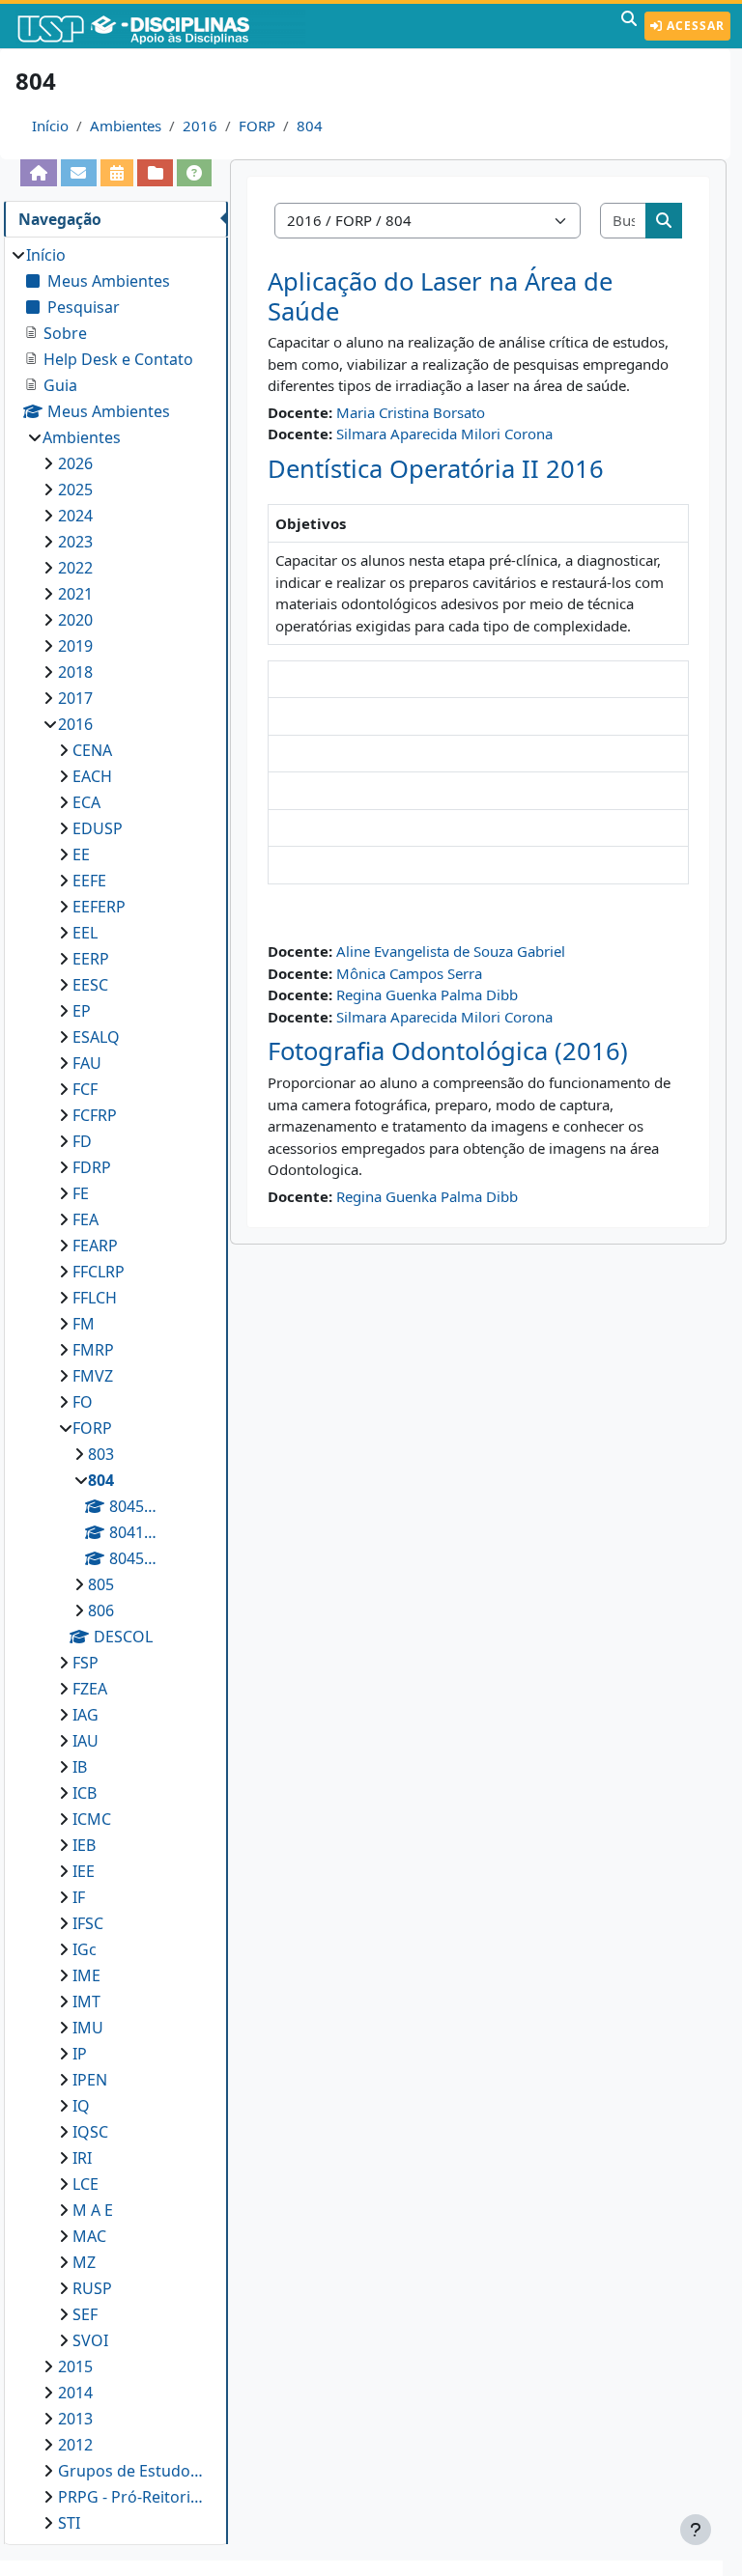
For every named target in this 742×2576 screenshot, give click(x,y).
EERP (91, 959)
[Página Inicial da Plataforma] (39, 172)
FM (84, 1324)
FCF (85, 1089)
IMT (86, 2002)
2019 (75, 646)
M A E (93, 2210)
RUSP (92, 2288)
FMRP (93, 1350)
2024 (75, 516)
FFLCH (95, 1298)
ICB (85, 1793)
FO (83, 1402)
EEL (85, 933)
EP (82, 1011)
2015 (75, 2366)
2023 (75, 542)
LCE (86, 2184)
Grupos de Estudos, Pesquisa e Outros (133, 2471)
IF (79, 1897)
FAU (87, 1063)
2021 (75, 594)
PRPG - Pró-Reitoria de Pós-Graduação (133, 2497)
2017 (75, 698)
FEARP (95, 1246)
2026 (75, 463)
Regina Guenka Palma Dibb (427, 994)
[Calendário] (117, 172)
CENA (92, 750)
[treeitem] (115, 1389)
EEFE (89, 881)
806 (101, 1610)
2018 (75, 672)
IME (86, 1975)
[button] (629, 26)
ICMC (92, 1819)
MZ (84, 2262)
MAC (89, 2236)
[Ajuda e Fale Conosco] (195, 172)
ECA (86, 802)
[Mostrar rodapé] (696, 2530)
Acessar (694, 26)
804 (310, 126)
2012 (75, 2445)
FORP (257, 126)
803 (101, 1454)
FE (81, 1193)
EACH (92, 776)
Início (50, 126)
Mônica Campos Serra (409, 973)
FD (82, 1141)
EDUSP (98, 828)
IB (80, 1767)
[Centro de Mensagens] (79, 172)
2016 (200, 126)
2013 (75, 2419)
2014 (75, 2393)
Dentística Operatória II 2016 (436, 469)
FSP (86, 1663)
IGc (85, 1949)
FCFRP (95, 1115)
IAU (86, 1741)
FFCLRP (99, 1272)
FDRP (92, 1167)
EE (81, 854)
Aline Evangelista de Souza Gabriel (451, 951)
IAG (86, 1715)
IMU (88, 2028)
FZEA (90, 1689)
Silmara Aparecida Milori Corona (444, 434)
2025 (75, 490)
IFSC (88, 1923)
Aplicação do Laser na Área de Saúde (440, 296)
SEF (85, 2314)
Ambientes (126, 126)
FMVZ (93, 1376)
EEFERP (99, 907)
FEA (86, 1219)
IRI (82, 2158)
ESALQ (96, 1037)
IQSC (90, 2132)
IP (80, 2054)
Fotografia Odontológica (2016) (448, 1051)
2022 (75, 568)
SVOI (90, 2340)
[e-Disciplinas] (162, 26)
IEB (84, 1845)
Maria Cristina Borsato (411, 412)
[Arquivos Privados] (155, 172)
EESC (90, 985)
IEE (84, 1871)
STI (69, 2523)
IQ (81, 2106)
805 (101, 1584)
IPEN (90, 2080)
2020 (75, 620)
